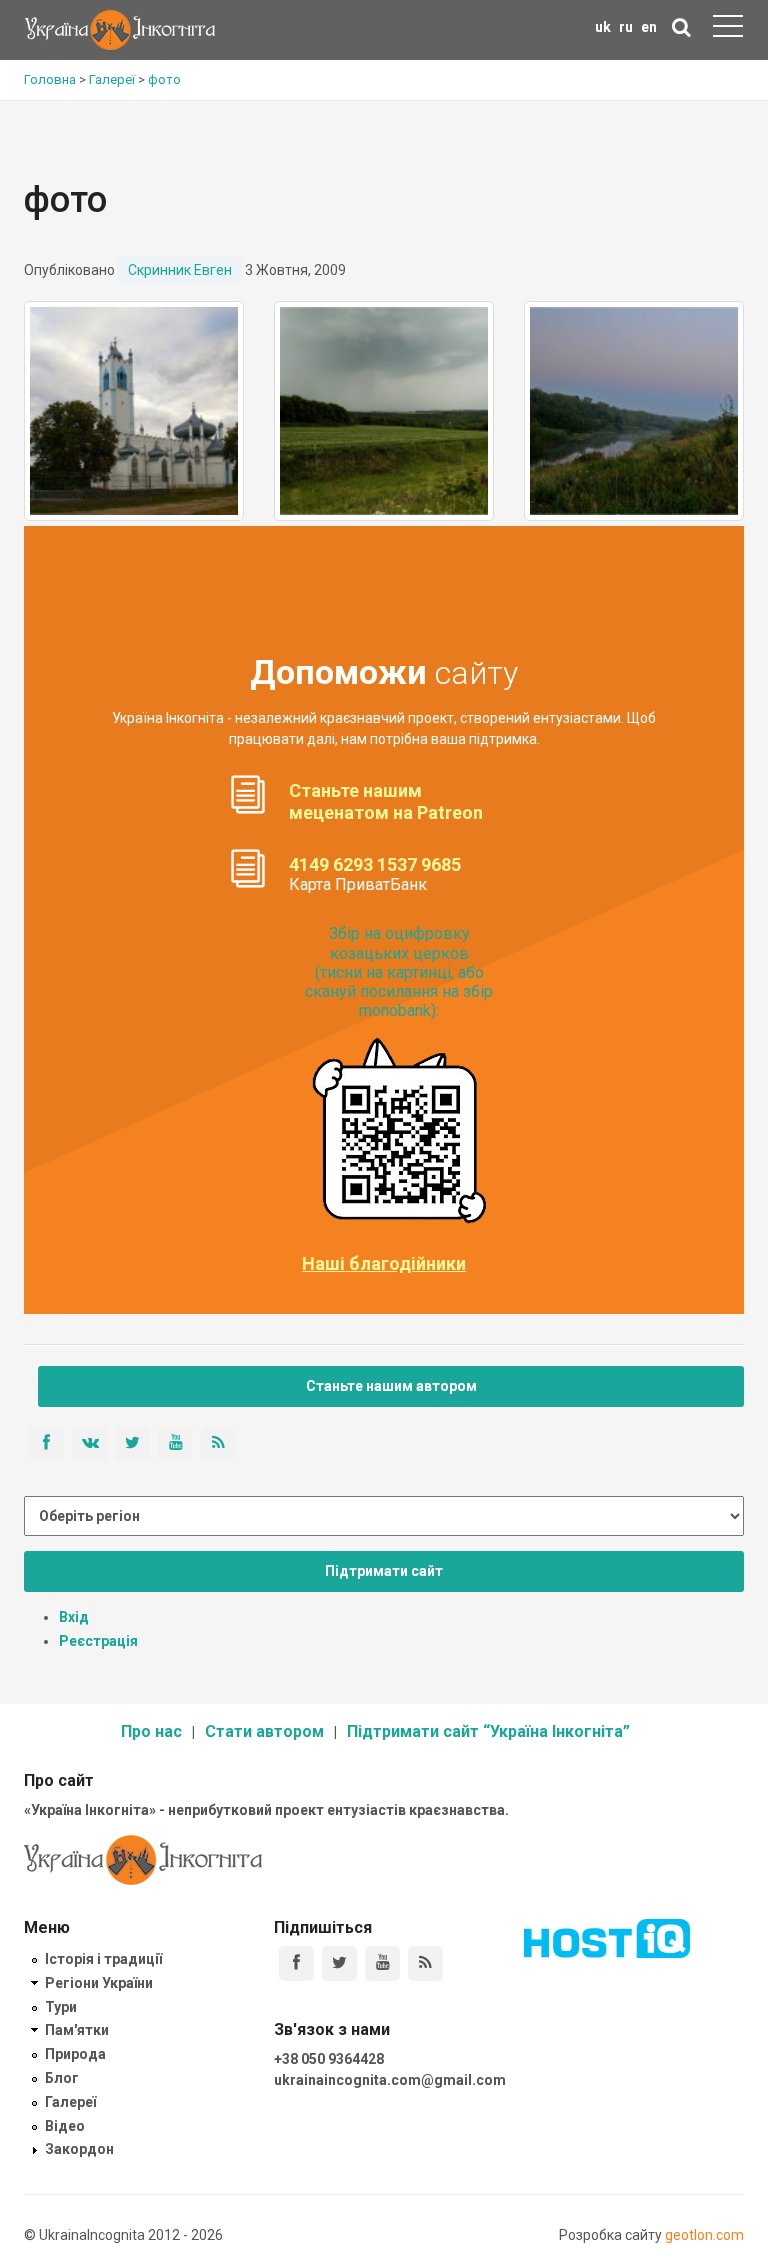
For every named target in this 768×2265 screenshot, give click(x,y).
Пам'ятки (77, 2030)
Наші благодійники (384, 1264)
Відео (65, 2126)
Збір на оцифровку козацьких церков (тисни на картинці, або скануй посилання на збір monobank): (399, 972)
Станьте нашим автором (391, 1386)
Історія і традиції (103, 1959)
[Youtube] (382, 1963)
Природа (75, 2054)
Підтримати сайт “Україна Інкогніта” (488, 1731)
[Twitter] (339, 1963)
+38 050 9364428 (329, 2059)
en (649, 27)
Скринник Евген (180, 270)
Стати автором (264, 1731)
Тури (61, 2007)
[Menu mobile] (728, 30)
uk (603, 27)
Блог (62, 2078)
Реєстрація (98, 1641)
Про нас (151, 1731)
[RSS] (425, 1963)
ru (626, 27)
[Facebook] (296, 1963)
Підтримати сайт (384, 1571)
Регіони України (99, 1983)
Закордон (79, 2149)
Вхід (74, 1617)
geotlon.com (704, 2235)
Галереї (70, 2102)
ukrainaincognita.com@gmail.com (390, 2080)
